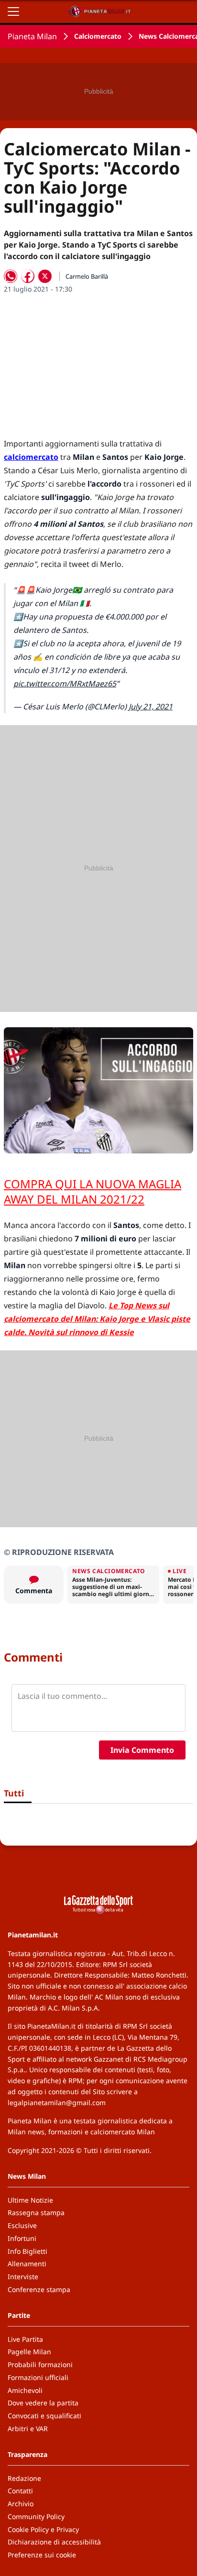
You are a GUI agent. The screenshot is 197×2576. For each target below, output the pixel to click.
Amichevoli (25, 2390)
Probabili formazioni (40, 2364)
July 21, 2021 (151, 706)
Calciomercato (98, 36)
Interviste (23, 2277)
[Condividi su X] (45, 276)
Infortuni (22, 2238)
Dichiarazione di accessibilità (54, 2542)
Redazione (24, 2478)
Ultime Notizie (30, 2200)
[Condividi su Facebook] (28, 276)
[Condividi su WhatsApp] (11, 276)
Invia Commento (142, 1750)
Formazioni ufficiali (38, 2377)
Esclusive (22, 2225)
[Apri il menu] (13, 11)
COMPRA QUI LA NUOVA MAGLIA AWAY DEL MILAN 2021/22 (93, 1191)
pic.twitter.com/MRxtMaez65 (65, 684)
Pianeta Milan (32, 36)
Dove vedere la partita (43, 2403)
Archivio (21, 2504)
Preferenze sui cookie (42, 2555)
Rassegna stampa (36, 2212)
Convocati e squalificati (44, 2416)
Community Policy (36, 2516)
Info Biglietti (27, 2251)
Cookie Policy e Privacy (43, 2529)
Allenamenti (27, 2264)
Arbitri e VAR (28, 2429)
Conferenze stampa (39, 2289)
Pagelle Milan (29, 2352)
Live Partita (25, 2339)
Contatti (20, 2491)
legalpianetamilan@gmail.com (57, 2103)
